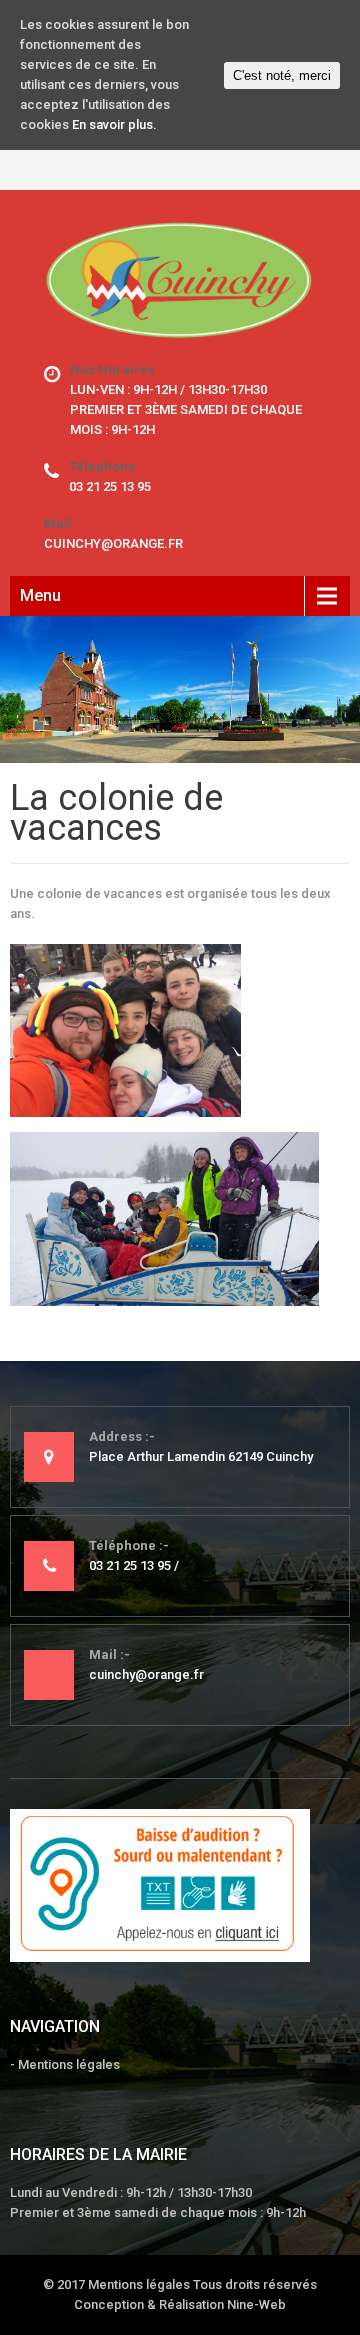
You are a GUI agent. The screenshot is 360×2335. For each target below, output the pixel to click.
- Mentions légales (65, 2064)
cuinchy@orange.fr (113, 543)
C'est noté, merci (282, 75)
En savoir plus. (114, 124)
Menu (40, 595)
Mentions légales (139, 2284)
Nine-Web (256, 2304)
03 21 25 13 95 (110, 486)
